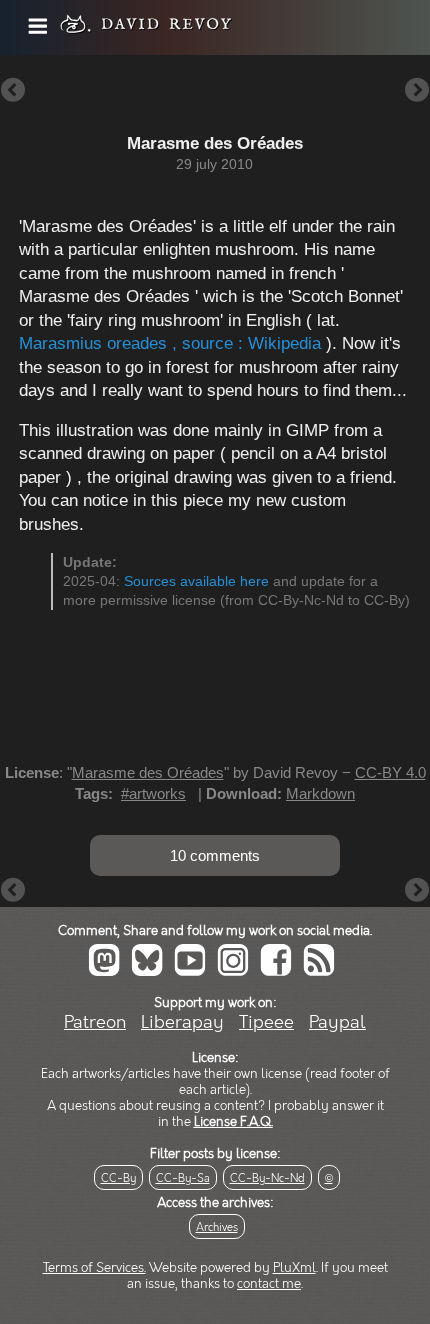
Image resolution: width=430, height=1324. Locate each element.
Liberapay (182, 1022)
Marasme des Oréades (148, 772)
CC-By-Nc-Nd (267, 1178)
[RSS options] (323, 972)
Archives (217, 1227)
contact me (269, 1284)
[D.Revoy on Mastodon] (108, 972)
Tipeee (266, 1022)
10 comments (215, 855)
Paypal (337, 1022)
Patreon (95, 1022)
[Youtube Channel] (194, 972)
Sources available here (196, 581)
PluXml (294, 1268)
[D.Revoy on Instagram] (237, 972)
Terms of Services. (94, 1268)
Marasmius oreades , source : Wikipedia (170, 343)
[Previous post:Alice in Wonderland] (13, 91)
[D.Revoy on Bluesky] (151, 972)
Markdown (320, 793)
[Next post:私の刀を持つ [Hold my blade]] (417, 91)
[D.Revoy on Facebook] (280, 972)
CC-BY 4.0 (390, 772)
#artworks (153, 793)
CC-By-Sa (183, 1178)
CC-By (118, 1178)
